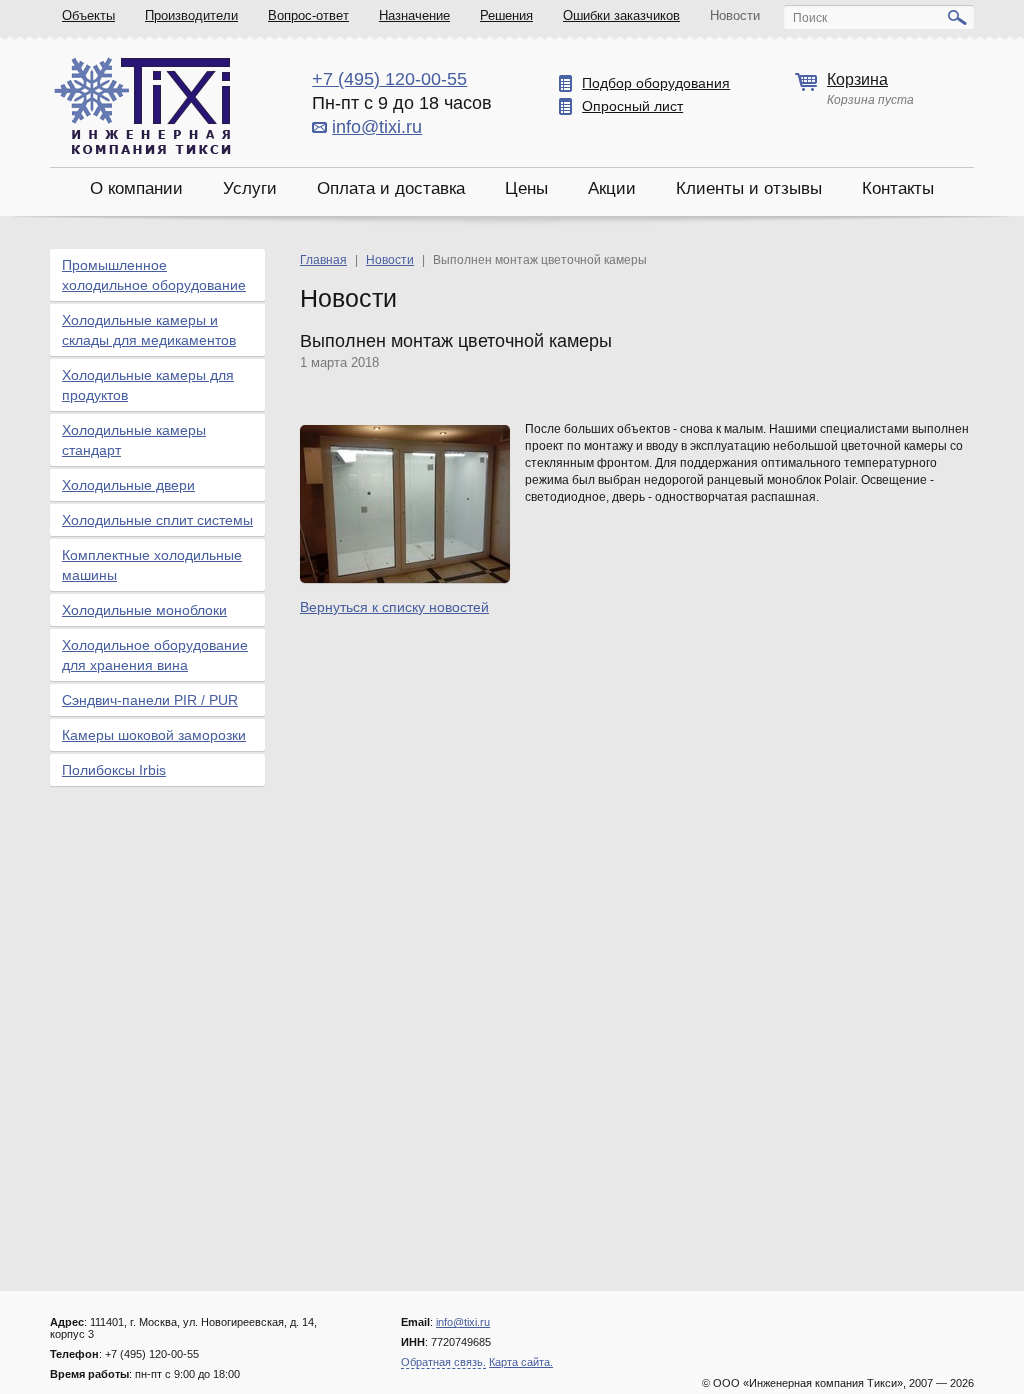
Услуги (250, 188)
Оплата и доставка (391, 188)
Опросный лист (632, 106)
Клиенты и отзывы (749, 188)
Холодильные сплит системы (157, 520)
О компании (136, 188)
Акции (612, 188)
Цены (526, 188)
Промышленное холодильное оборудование (154, 275)
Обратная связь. (443, 1362)
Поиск (810, 18)
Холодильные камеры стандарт (134, 440)
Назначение (414, 15)
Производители (191, 15)
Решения (506, 15)
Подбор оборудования (656, 83)
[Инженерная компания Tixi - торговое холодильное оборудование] (142, 105)
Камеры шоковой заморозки (154, 735)
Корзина (857, 79)
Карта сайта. (521, 1362)
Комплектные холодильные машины (152, 565)
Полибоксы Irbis (114, 770)
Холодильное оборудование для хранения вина (155, 655)
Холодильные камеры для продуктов (148, 385)
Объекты (88, 15)
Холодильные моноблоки (144, 610)
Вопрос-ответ (308, 15)
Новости (735, 15)
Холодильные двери (128, 485)
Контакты (898, 188)
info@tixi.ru (377, 127)
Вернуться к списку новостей (394, 607)
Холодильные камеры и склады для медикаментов (149, 330)
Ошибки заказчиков (621, 15)
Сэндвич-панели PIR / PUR (150, 700)
